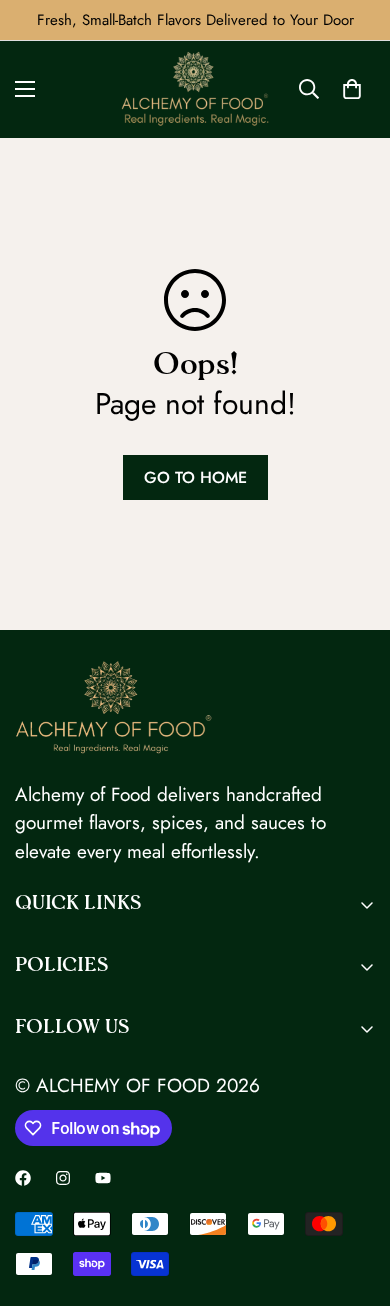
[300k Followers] (23, 1178)
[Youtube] (103, 1178)
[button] (352, 89)
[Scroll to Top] (354, 1200)
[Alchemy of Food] (195, 89)
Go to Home (195, 477)
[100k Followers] (63, 1178)
